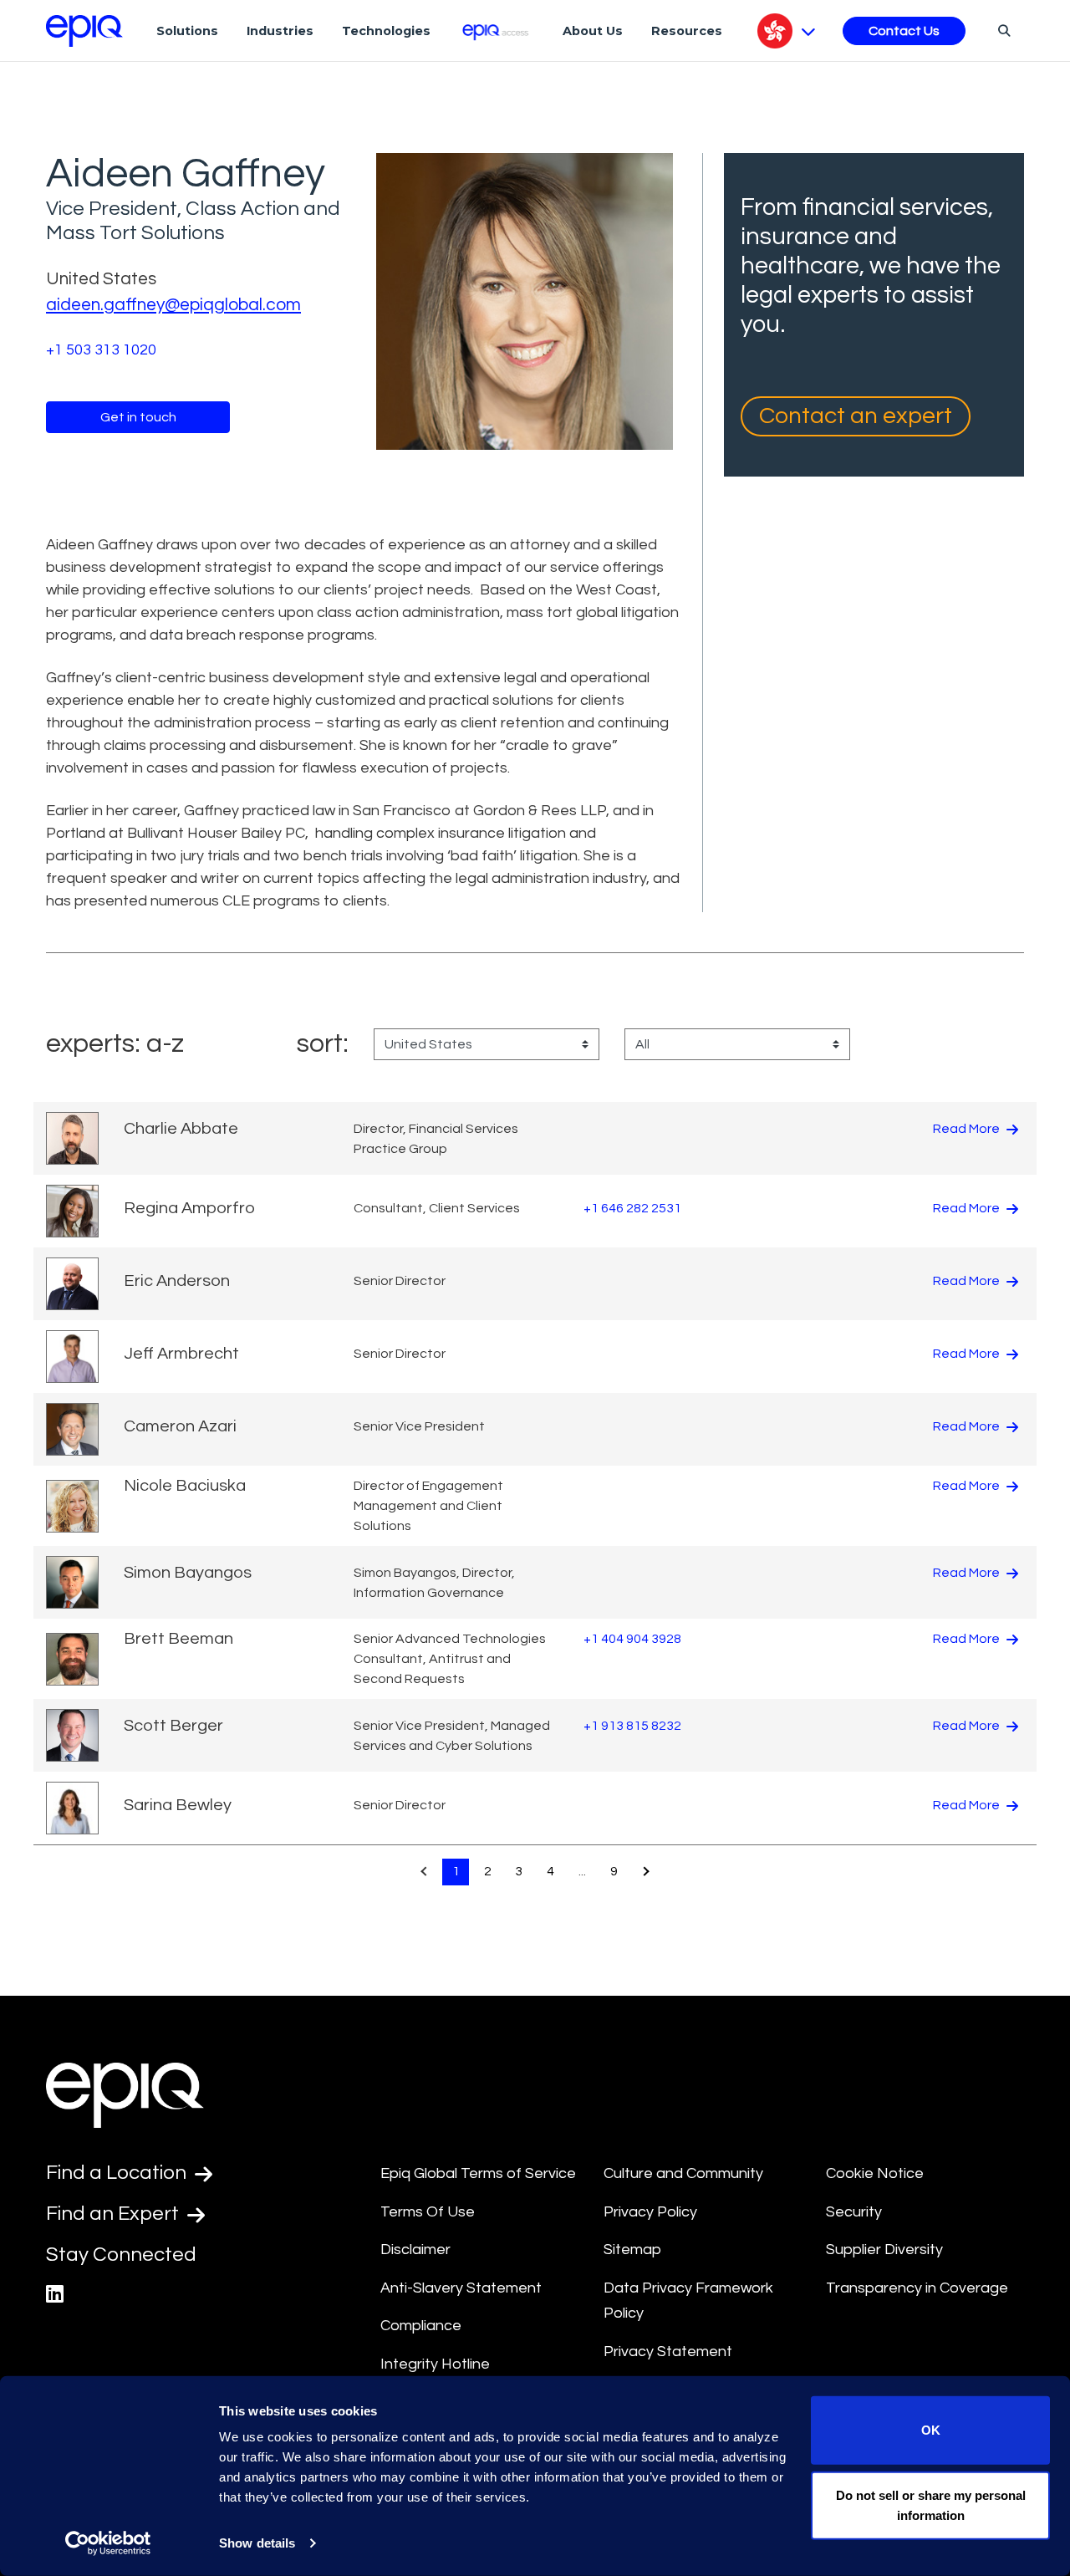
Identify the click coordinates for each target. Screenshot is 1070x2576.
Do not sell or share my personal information (931, 2505)
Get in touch (138, 417)
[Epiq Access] (497, 31)
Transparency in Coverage (917, 2288)
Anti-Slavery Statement (461, 2288)
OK (931, 2430)
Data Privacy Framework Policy (688, 2301)
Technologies (386, 31)
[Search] (1002, 30)
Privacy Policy (650, 2212)
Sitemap (632, 2250)
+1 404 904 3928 (632, 1639)
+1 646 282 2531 (632, 1208)
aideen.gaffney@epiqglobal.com (173, 305)
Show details (257, 2543)
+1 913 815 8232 (632, 1726)
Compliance (421, 2326)
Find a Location (118, 2173)
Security (854, 2212)
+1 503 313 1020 (101, 350)
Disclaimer (415, 2250)
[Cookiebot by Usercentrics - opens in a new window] (108, 2543)
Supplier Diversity (884, 2250)
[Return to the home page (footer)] (84, 31)
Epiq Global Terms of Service (478, 2173)
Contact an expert (856, 416)
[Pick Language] (786, 31)
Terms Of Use (428, 2212)
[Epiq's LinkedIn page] (55, 2295)
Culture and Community (683, 2173)
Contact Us (904, 31)
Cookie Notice (875, 2173)
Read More (968, 1129)
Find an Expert (115, 2214)
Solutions (187, 31)
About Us (593, 31)
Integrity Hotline (435, 2364)
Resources (687, 31)
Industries (280, 31)
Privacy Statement (668, 2352)
